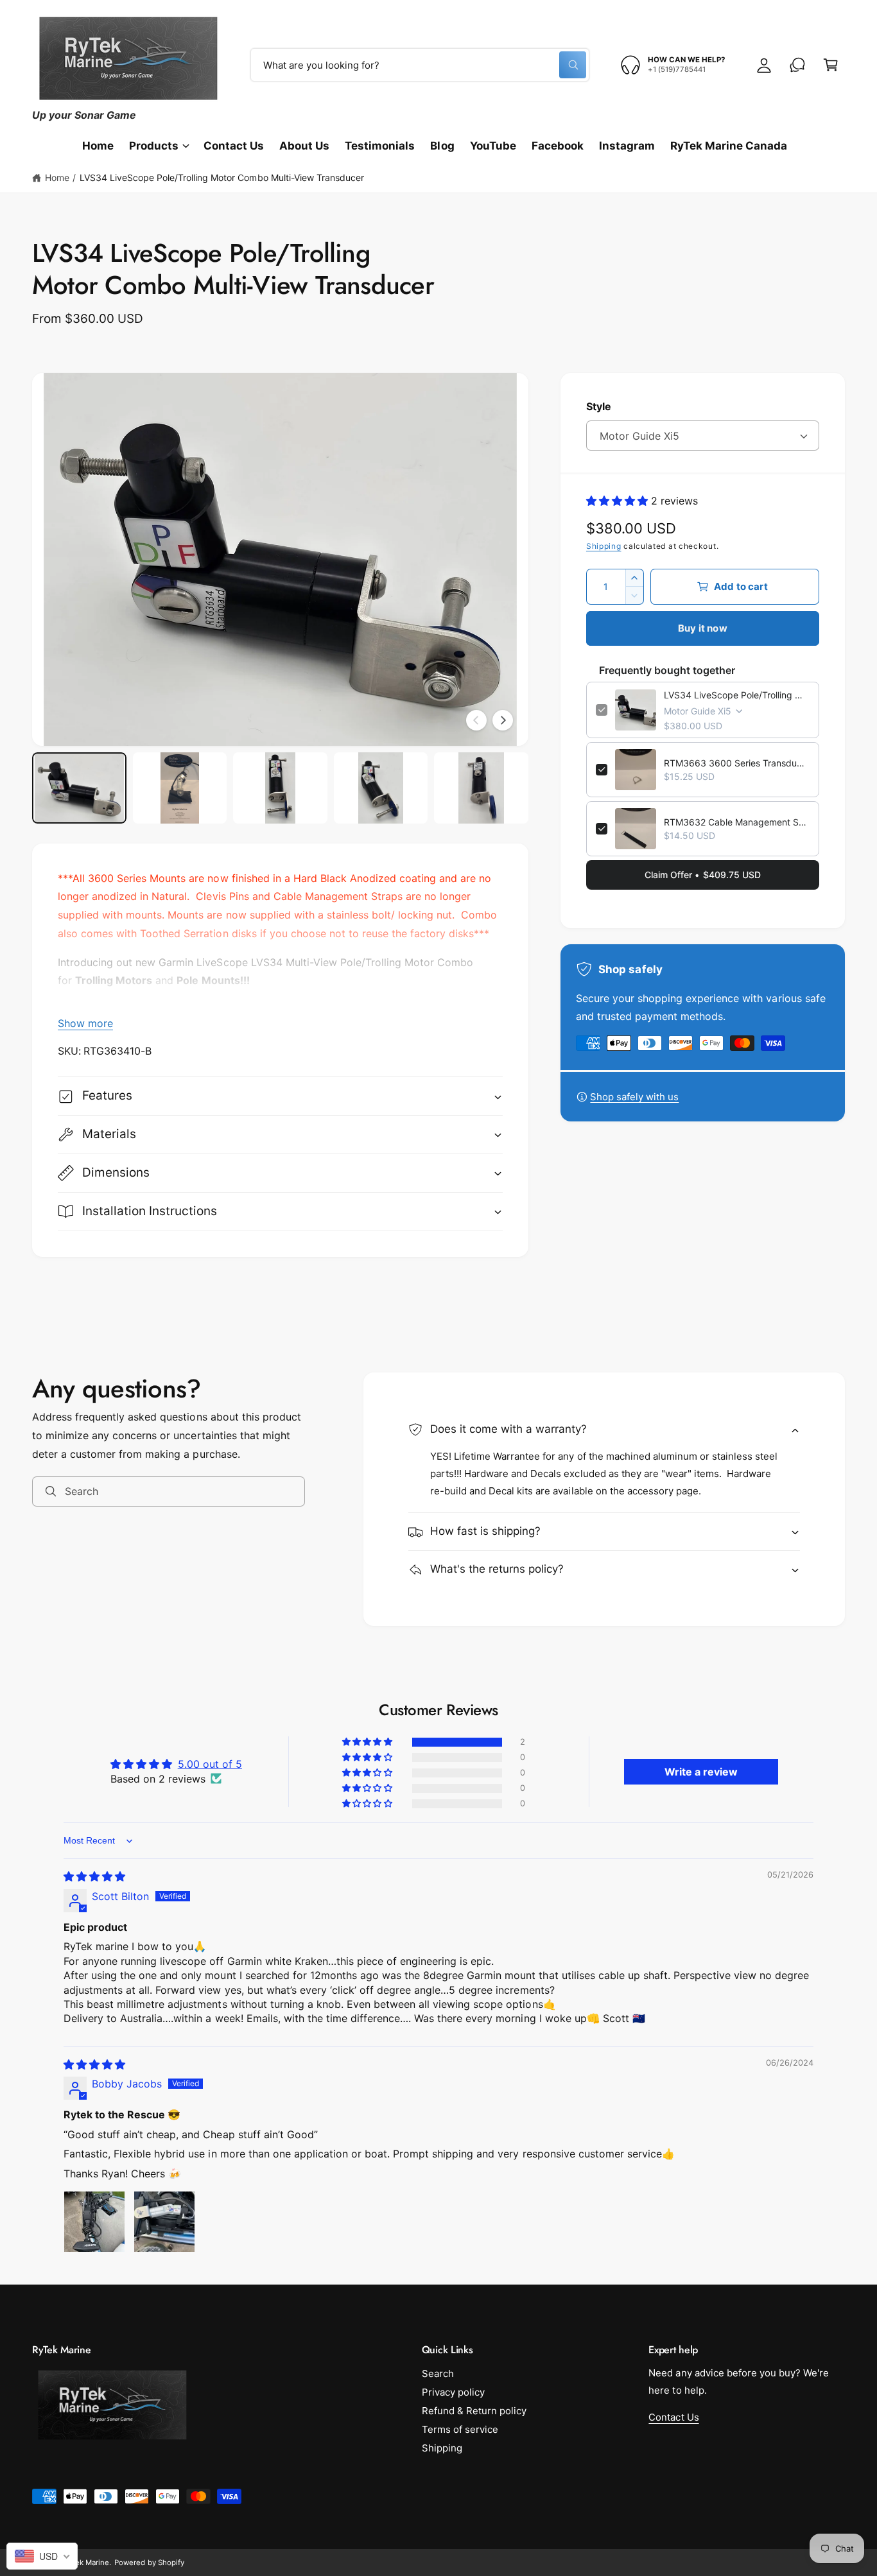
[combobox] (420, 65)
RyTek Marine (86, 2563)
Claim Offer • (703, 875)
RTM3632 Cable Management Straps (737, 822)
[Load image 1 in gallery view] (79, 788)
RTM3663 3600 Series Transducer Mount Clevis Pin (737, 763)
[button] (831, 65)
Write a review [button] (701, 1772)
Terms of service (460, 2429)
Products (154, 146)
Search (438, 2373)
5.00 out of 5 (210, 1764)
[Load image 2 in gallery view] (180, 788)
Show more (85, 1023)
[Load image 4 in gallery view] (381, 788)
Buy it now (703, 628)
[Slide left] (476, 720)
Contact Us (673, 2417)
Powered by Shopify (149, 2563)
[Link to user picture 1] (94, 2222)
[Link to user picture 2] (164, 2222)
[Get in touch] (797, 65)
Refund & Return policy (474, 2411)
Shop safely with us (634, 1097)
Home (57, 177)
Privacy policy (453, 2392)
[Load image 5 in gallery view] (481, 788)
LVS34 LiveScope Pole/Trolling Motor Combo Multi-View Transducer (222, 177)
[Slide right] (503, 720)
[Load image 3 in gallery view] (280, 788)
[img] (94, 1876)
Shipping (604, 546)
